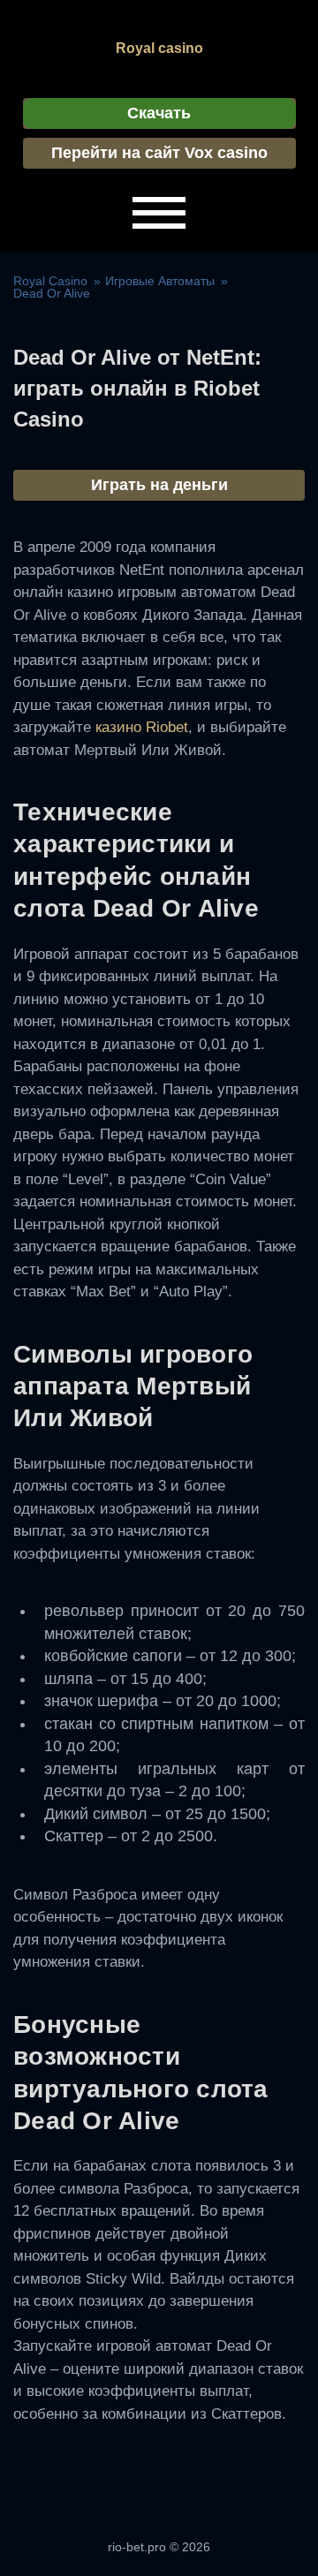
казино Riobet (142, 727)
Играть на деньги (159, 485)
